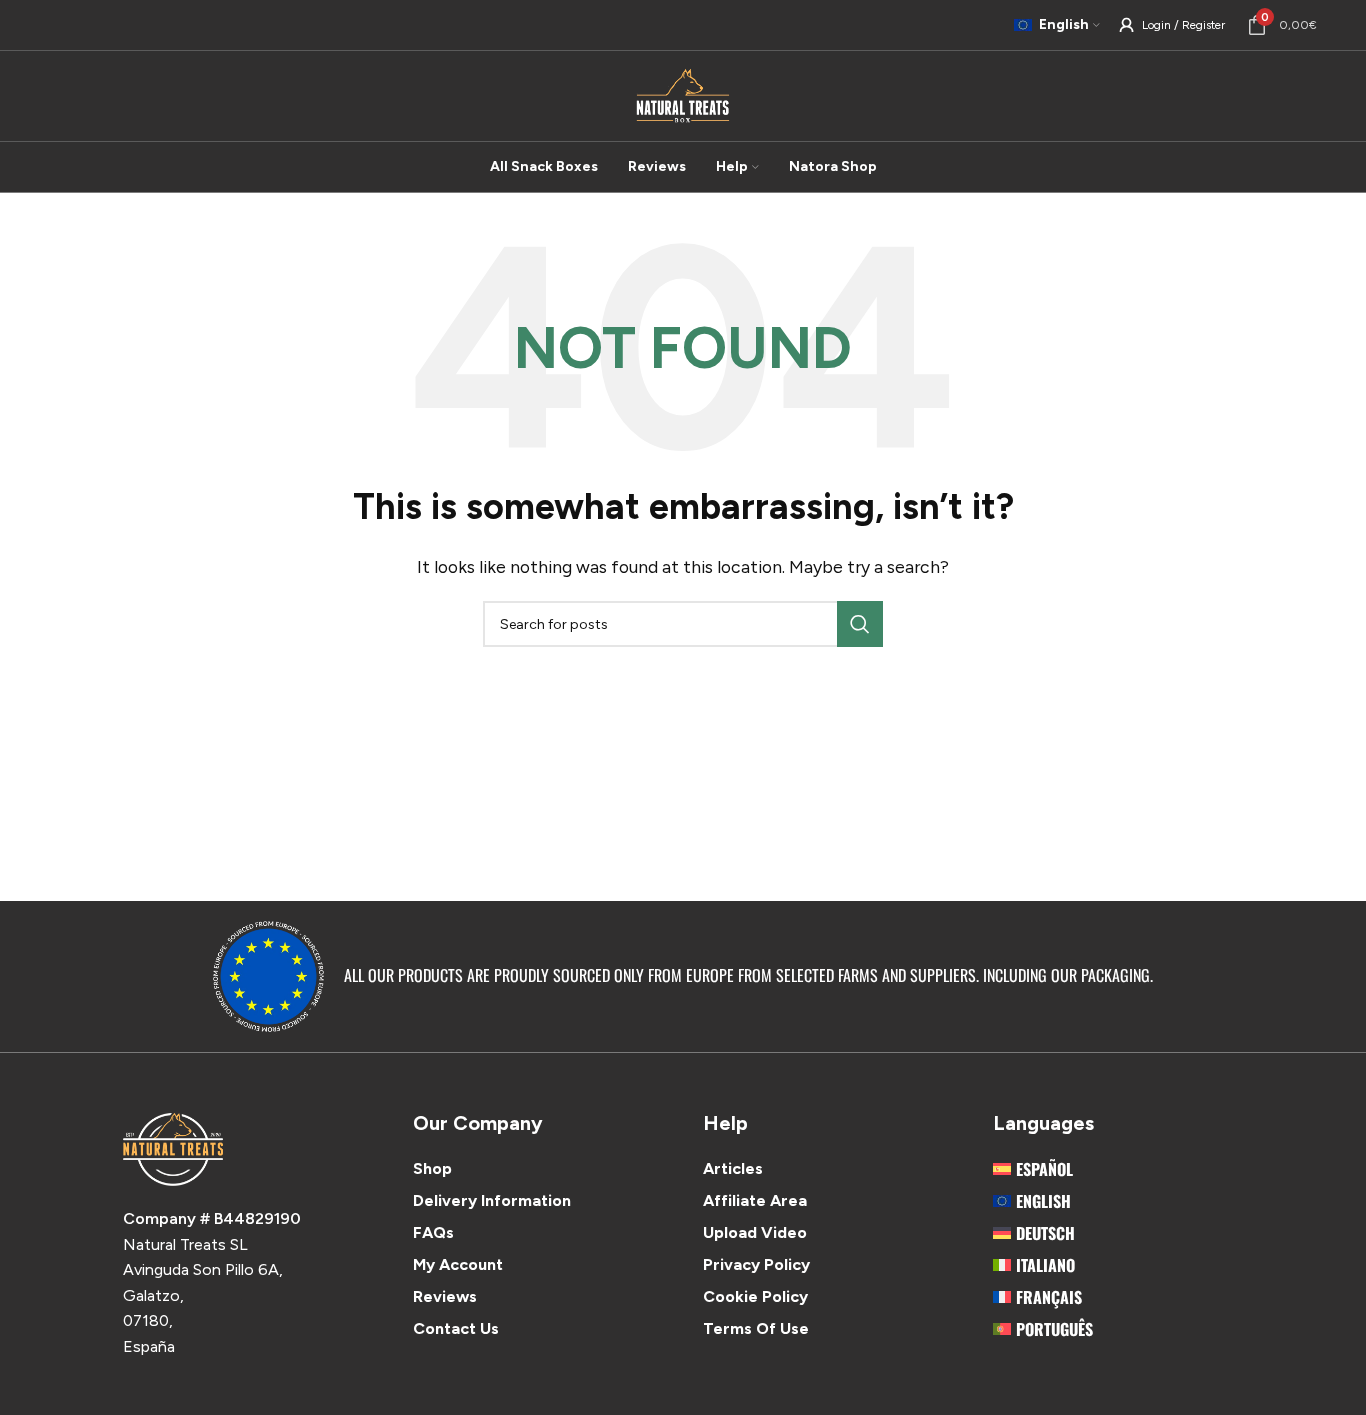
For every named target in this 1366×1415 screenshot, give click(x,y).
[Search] (860, 624)
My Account (458, 1264)
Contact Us (456, 1328)
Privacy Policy (756, 1264)
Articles (733, 1168)
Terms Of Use (756, 1328)
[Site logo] (683, 94)
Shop (432, 1168)
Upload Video (755, 1232)
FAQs (433, 1232)
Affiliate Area (755, 1200)
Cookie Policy (755, 1296)
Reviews (445, 1296)
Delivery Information (492, 1200)
